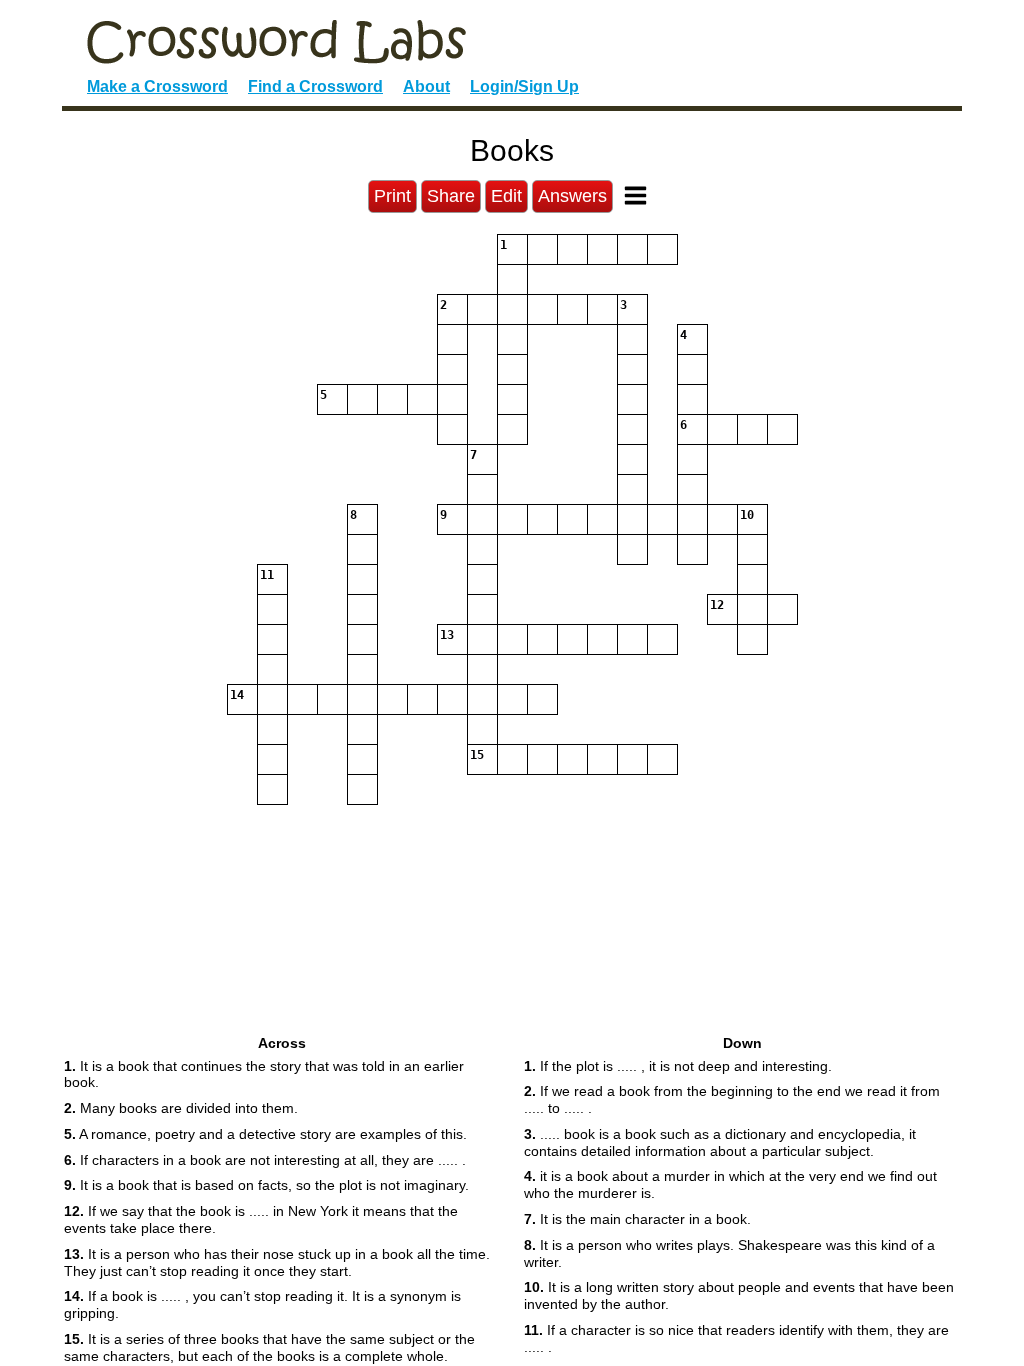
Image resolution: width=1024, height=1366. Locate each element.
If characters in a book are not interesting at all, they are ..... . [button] (265, 1160)
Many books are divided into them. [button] (181, 1108)
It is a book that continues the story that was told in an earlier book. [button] (264, 1074)
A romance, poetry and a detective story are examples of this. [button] (265, 1134)
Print (392, 196)
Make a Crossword (157, 86)
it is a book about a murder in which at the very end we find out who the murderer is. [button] (730, 1184)
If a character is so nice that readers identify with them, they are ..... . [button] (736, 1338)
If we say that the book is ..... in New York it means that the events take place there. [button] (261, 1219)
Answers (572, 196)
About (426, 86)
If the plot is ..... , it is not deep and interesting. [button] (678, 1066)
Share (451, 196)
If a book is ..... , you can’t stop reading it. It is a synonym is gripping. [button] (262, 1304)
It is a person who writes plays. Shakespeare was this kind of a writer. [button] (729, 1253)
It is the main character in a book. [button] (637, 1219)
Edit (506, 196)
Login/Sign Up (524, 86)
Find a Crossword (315, 86)
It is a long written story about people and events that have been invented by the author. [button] (739, 1295)
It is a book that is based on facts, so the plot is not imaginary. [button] (266, 1185)
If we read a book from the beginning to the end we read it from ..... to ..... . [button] (732, 1099)
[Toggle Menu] (635, 195)
